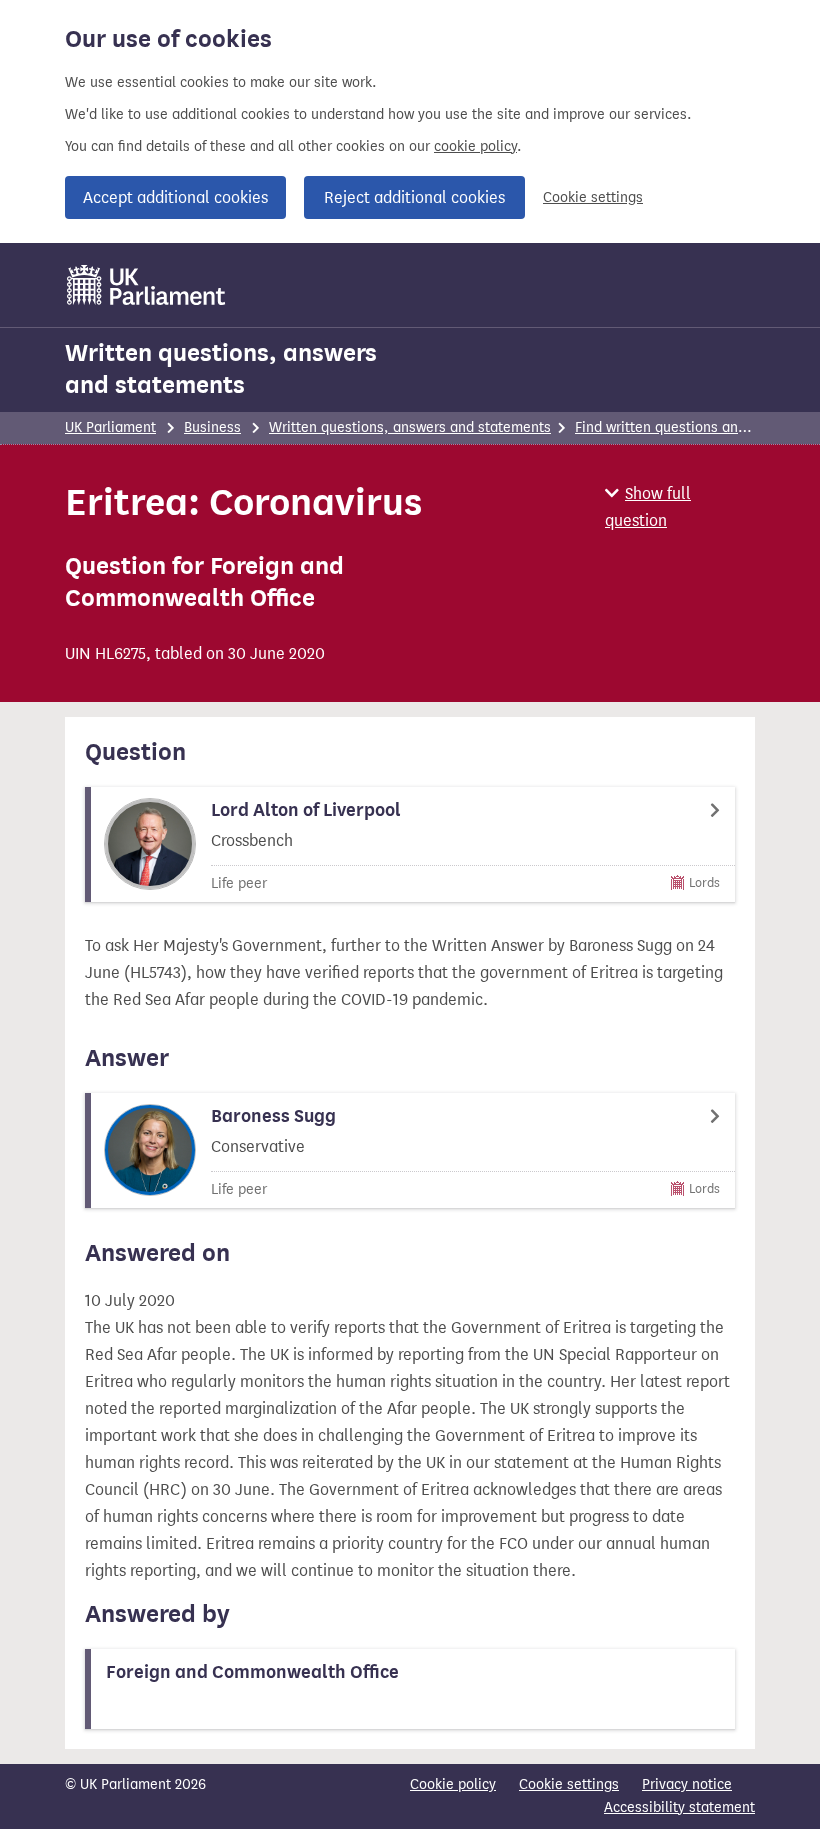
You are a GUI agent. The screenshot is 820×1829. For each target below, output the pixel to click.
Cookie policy (453, 1784)
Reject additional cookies (414, 197)
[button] (680, 507)
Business (212, 427)
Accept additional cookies (175, 197)
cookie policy (475, 146)
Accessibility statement (679, 1807)
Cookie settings (593, 197)
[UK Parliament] (146, 285)
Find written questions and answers (689, 427)
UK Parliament (110, 427)
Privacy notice (687, 1784)
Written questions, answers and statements (221, 369)
